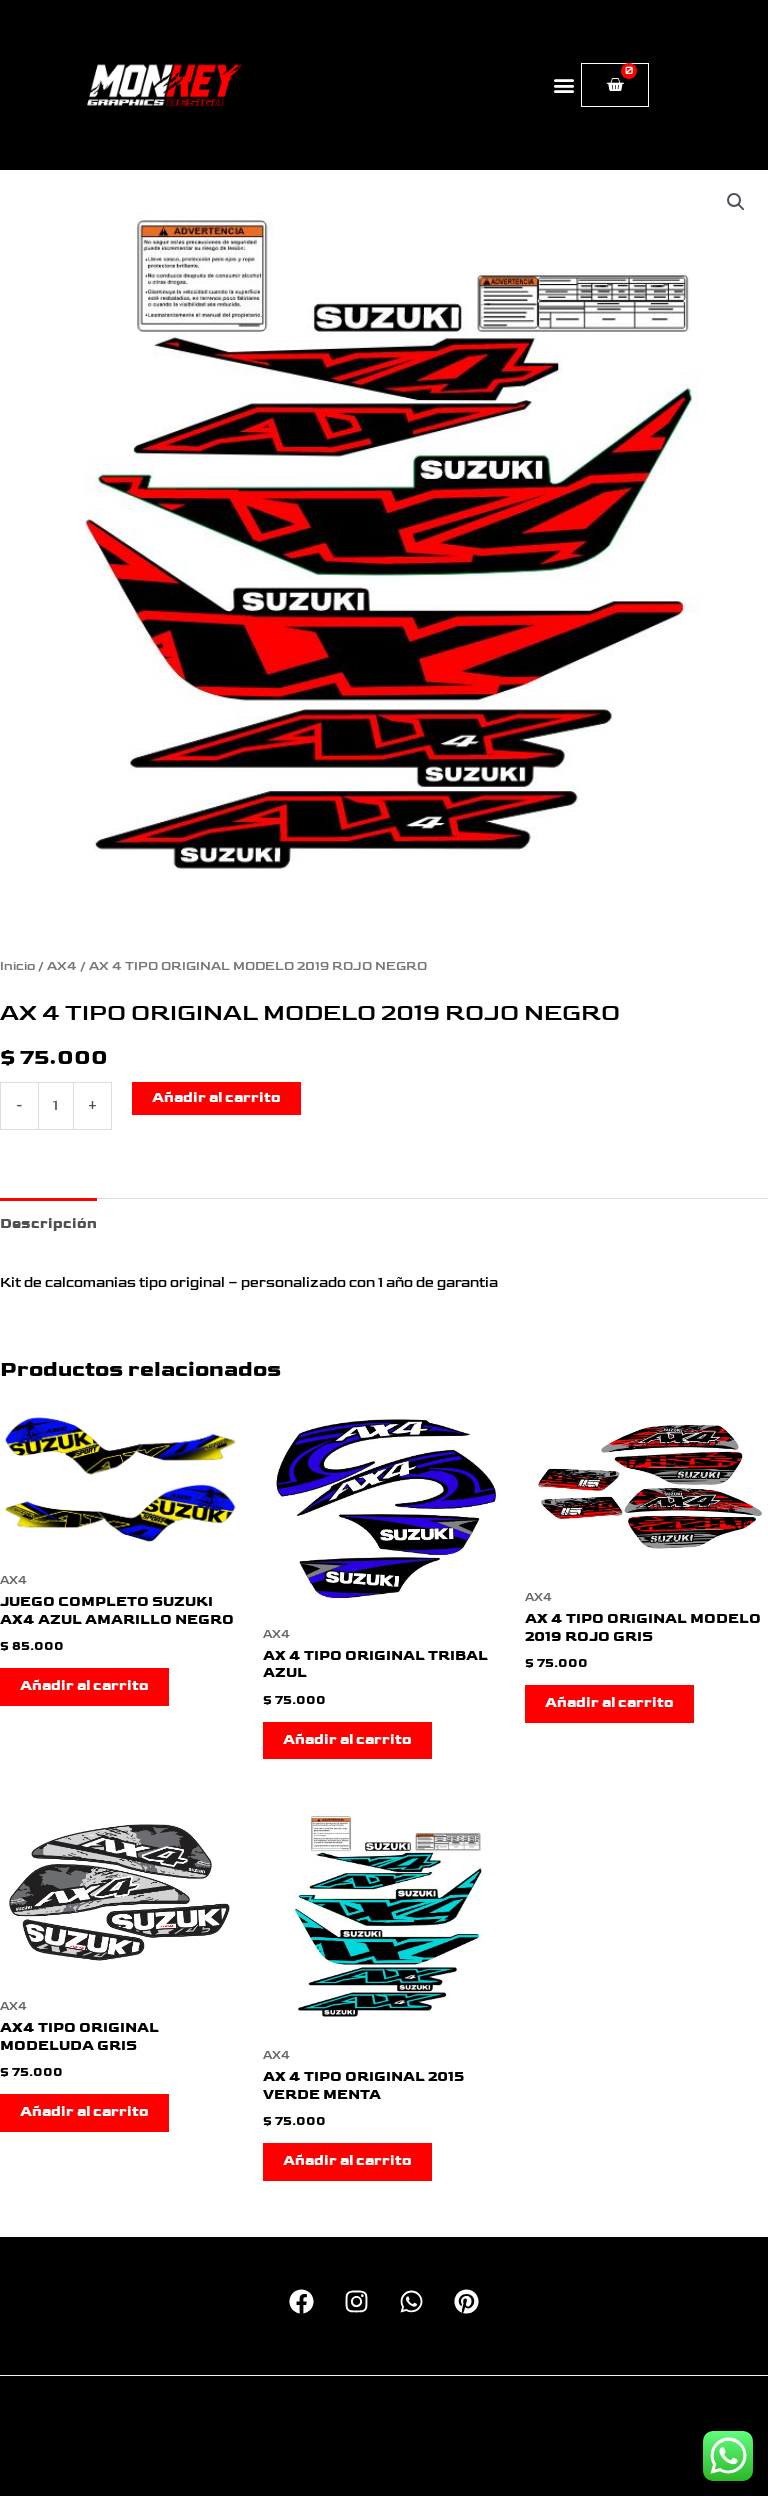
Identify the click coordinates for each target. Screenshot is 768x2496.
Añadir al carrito (216, 1098)
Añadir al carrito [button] (84, 1686)
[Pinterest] (466, 2301)
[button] (564, 85)
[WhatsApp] (411, 2301)
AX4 (62, 966)
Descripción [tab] (48, 1224)
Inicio (17, 966)
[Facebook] (301, 2301)
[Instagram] (356, 2301)
